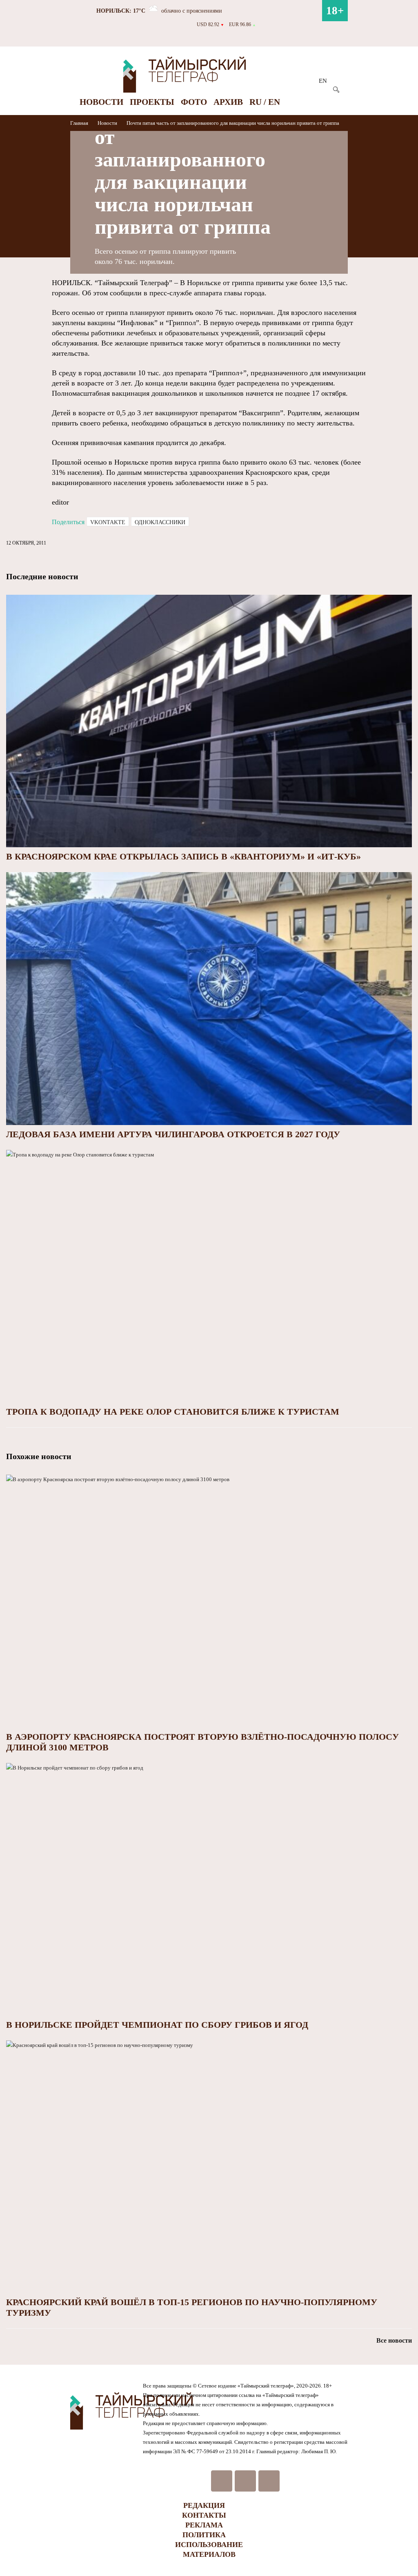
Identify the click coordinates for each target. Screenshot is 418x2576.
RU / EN (265, 102)
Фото (194, 102)
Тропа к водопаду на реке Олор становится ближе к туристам (173, 1412)
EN (323, 81)
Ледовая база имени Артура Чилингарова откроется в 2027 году (173, 1134)
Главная (80, 123)
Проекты (152, 102)
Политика (204, 2535)
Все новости (394, 2340)
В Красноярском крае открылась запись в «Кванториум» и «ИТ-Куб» (183, 856)
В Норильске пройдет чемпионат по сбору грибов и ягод (157, 2025)
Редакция (204, 2505)
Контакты (204, 2515)
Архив (228, 102)
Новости (101, 102)
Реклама (204, 2525)
